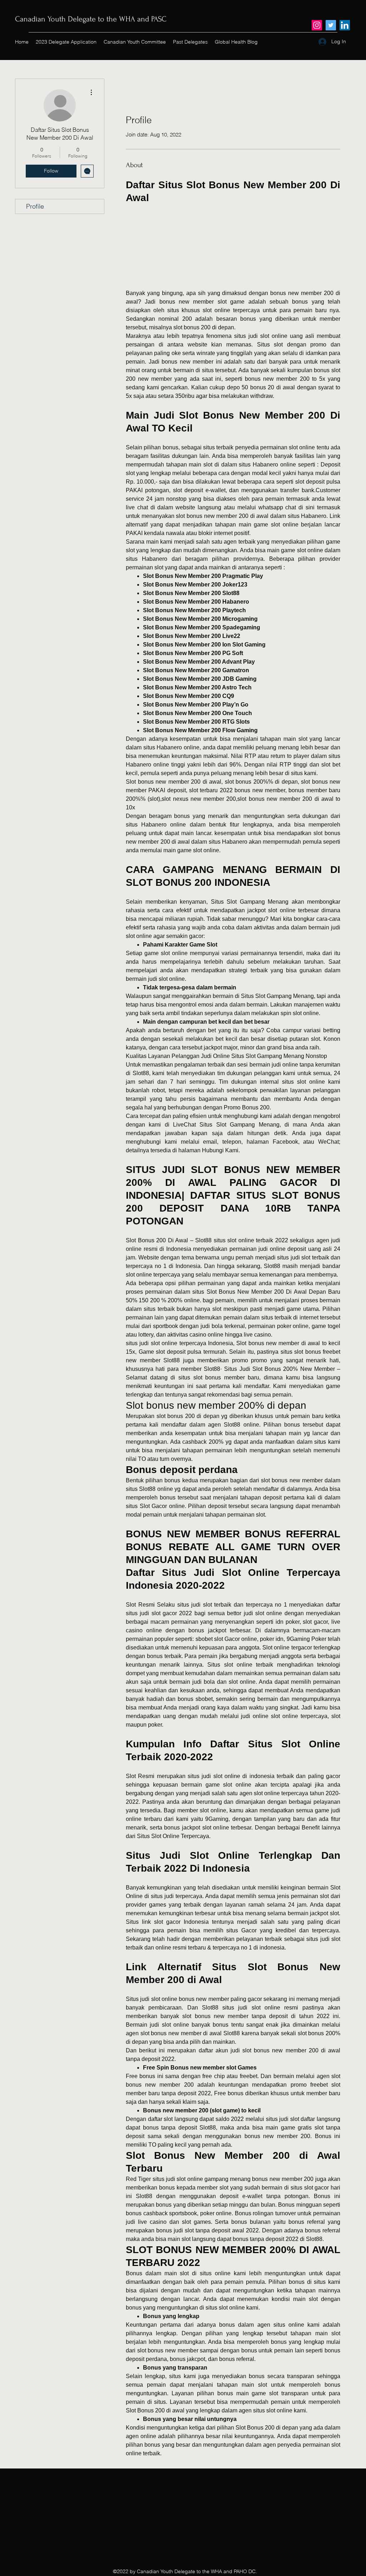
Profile (35, 206)
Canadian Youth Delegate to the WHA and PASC (91, 19)
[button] (233, 247)
